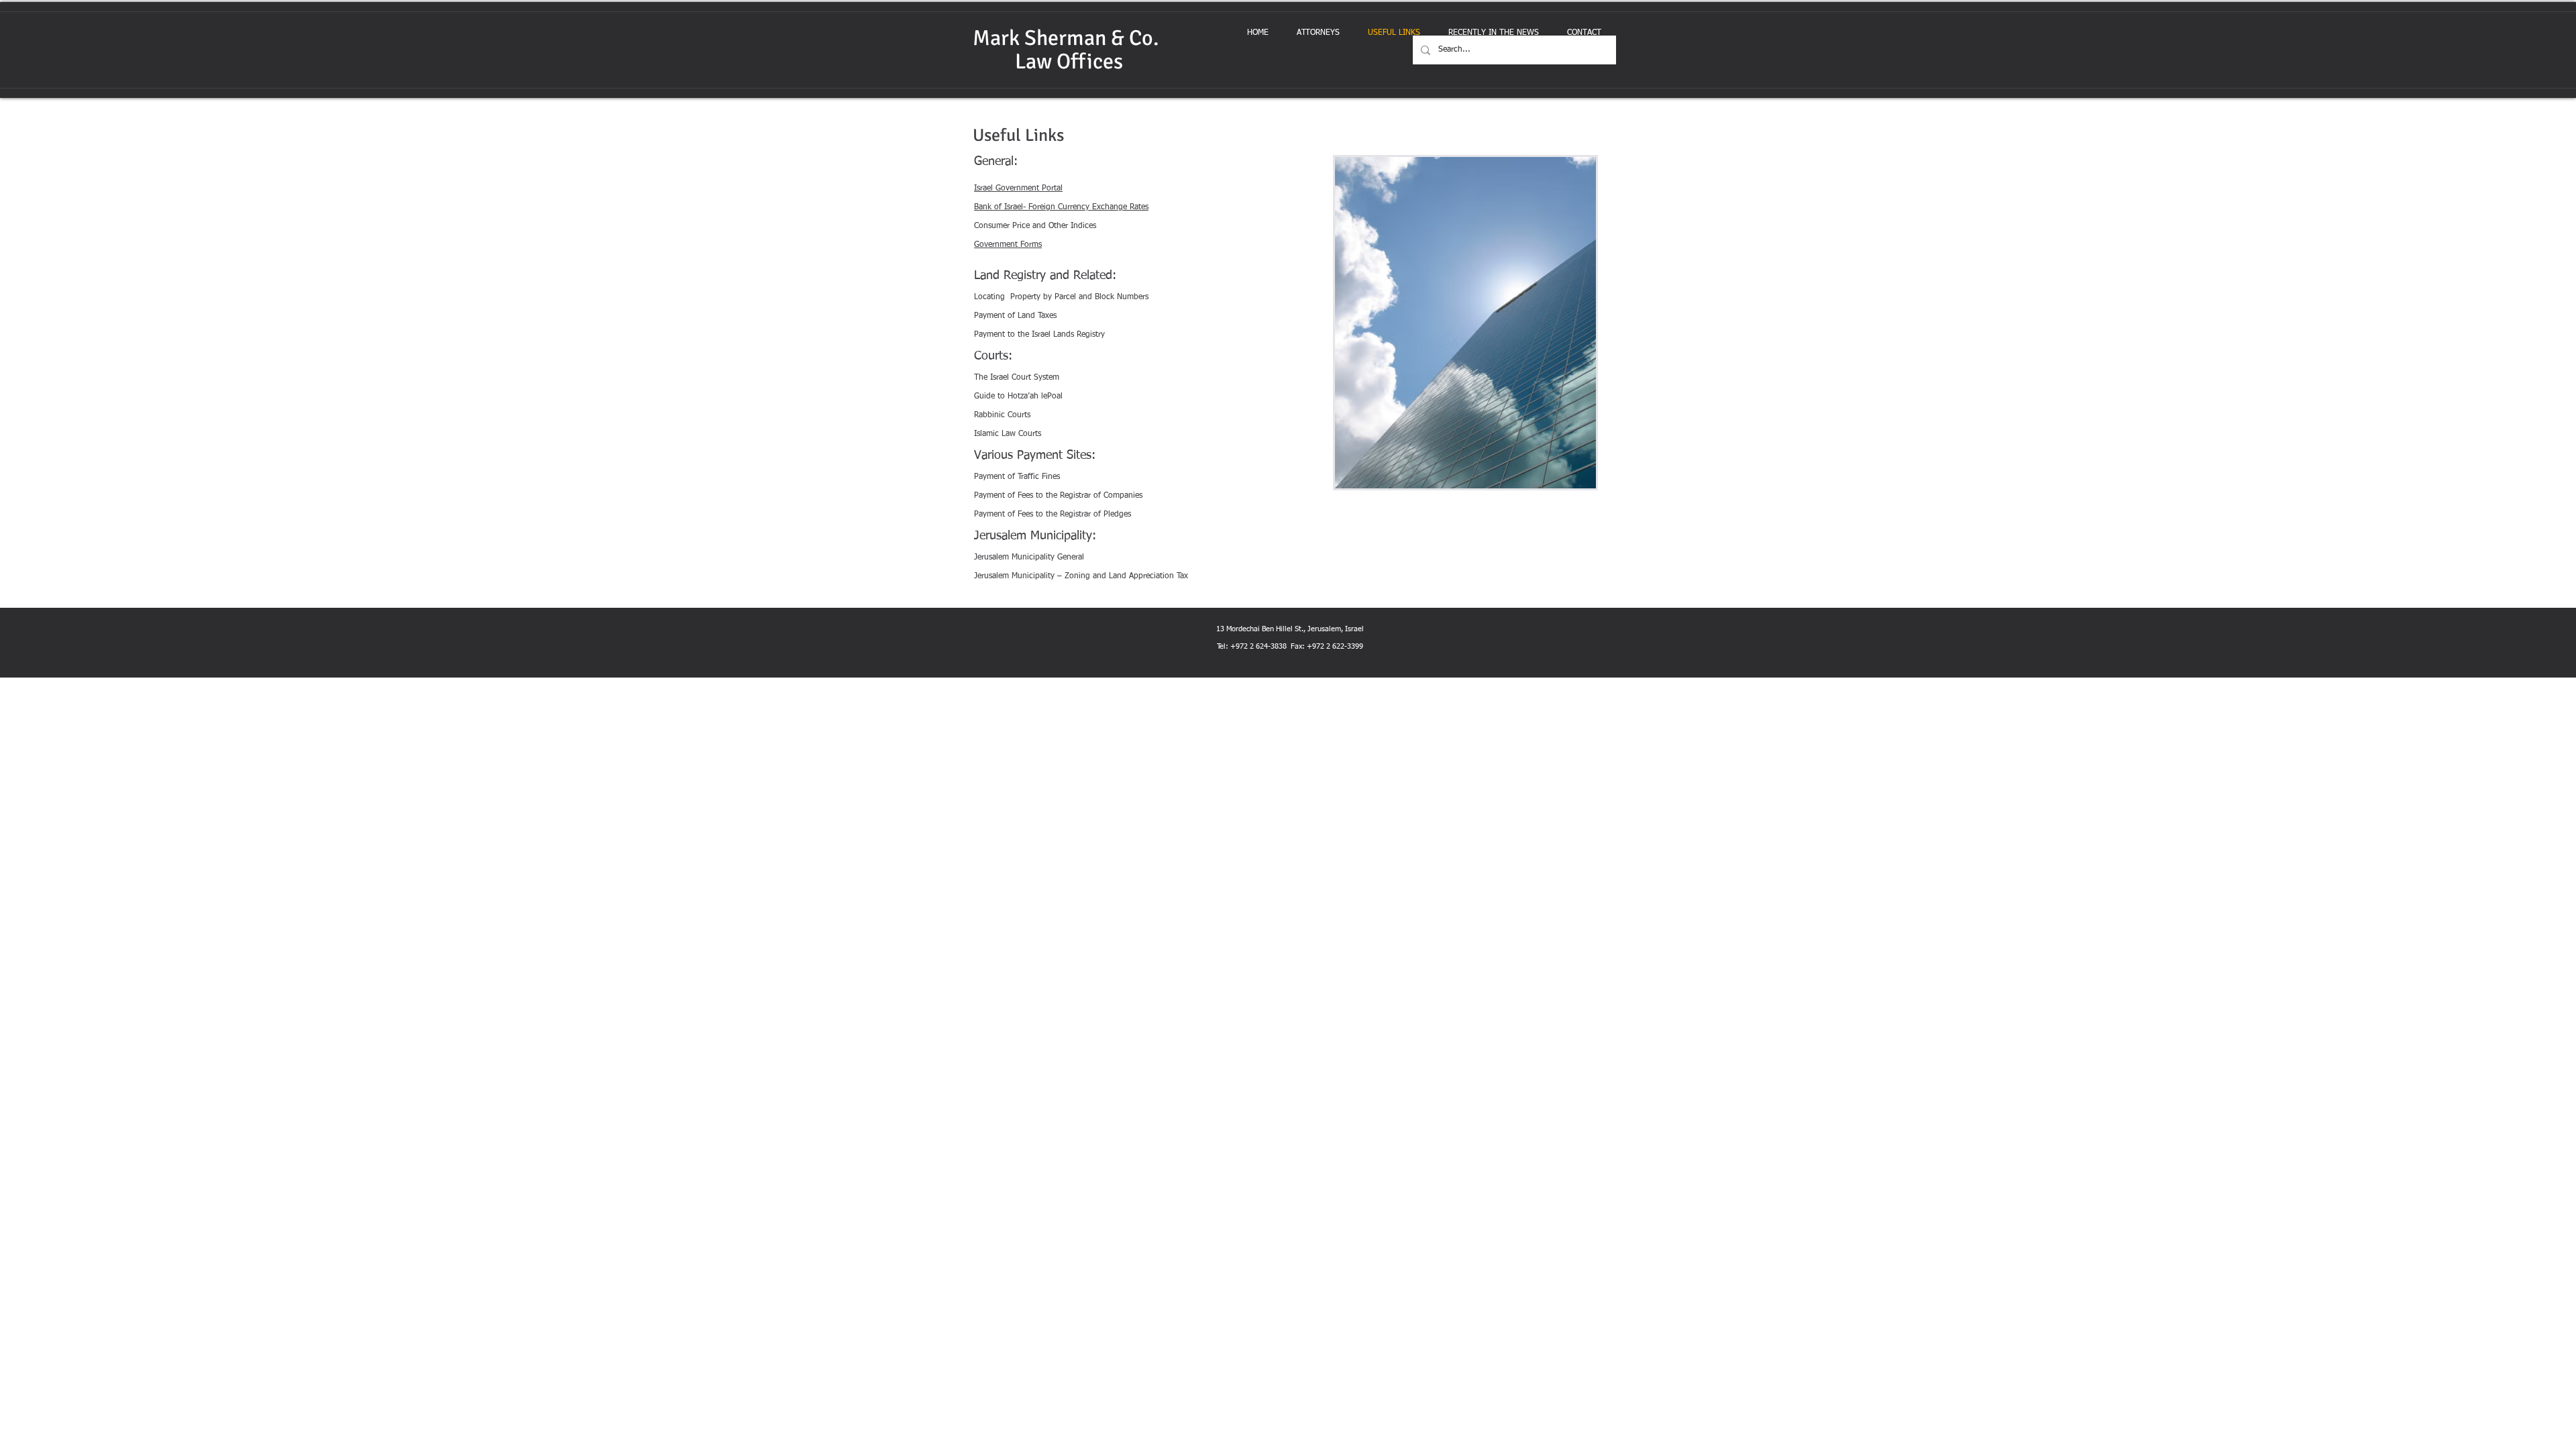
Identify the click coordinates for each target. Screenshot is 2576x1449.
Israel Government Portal (1018, 189)
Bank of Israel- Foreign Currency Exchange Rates (1061, 207)
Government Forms (1008, 245)
